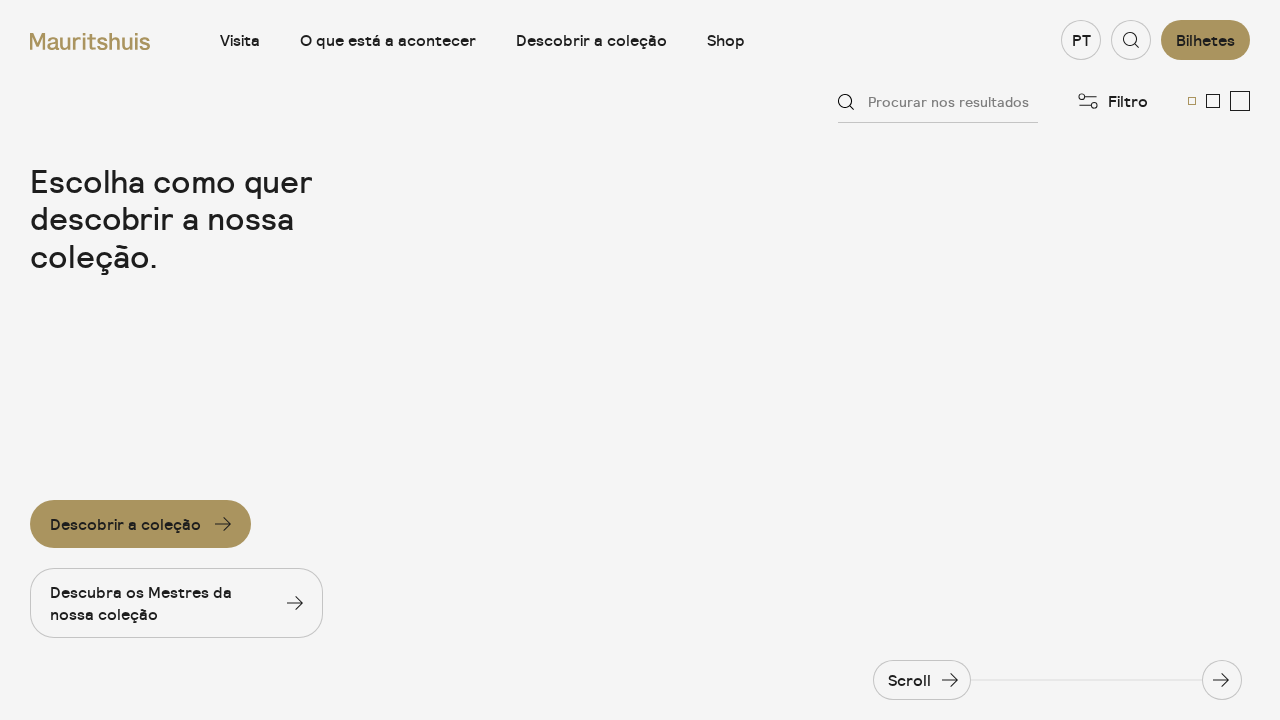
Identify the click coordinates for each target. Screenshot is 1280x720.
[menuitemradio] (1192, 101)
